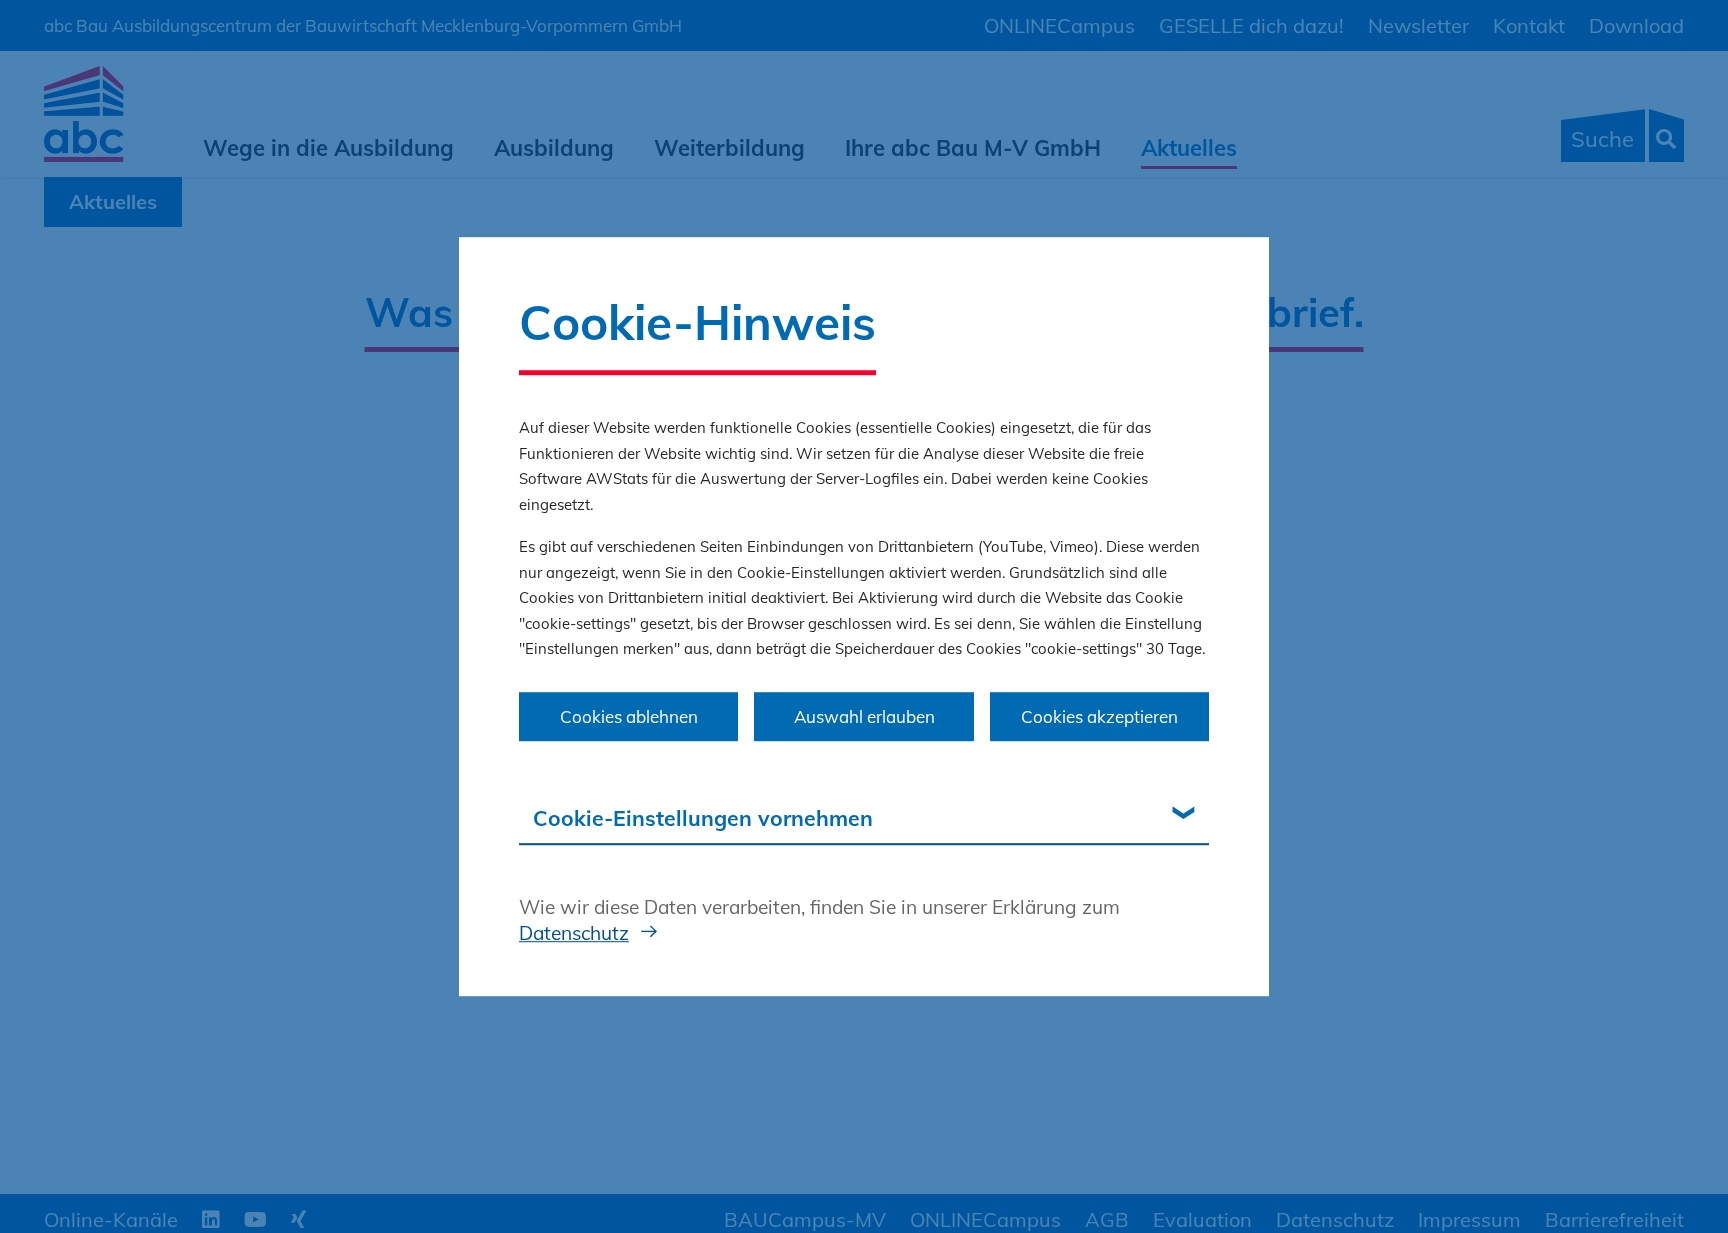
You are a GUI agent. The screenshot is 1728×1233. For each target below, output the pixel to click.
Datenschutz (574, 933)
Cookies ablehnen (629, 716)
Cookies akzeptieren (1099, 716)
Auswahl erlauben (864, 716)
